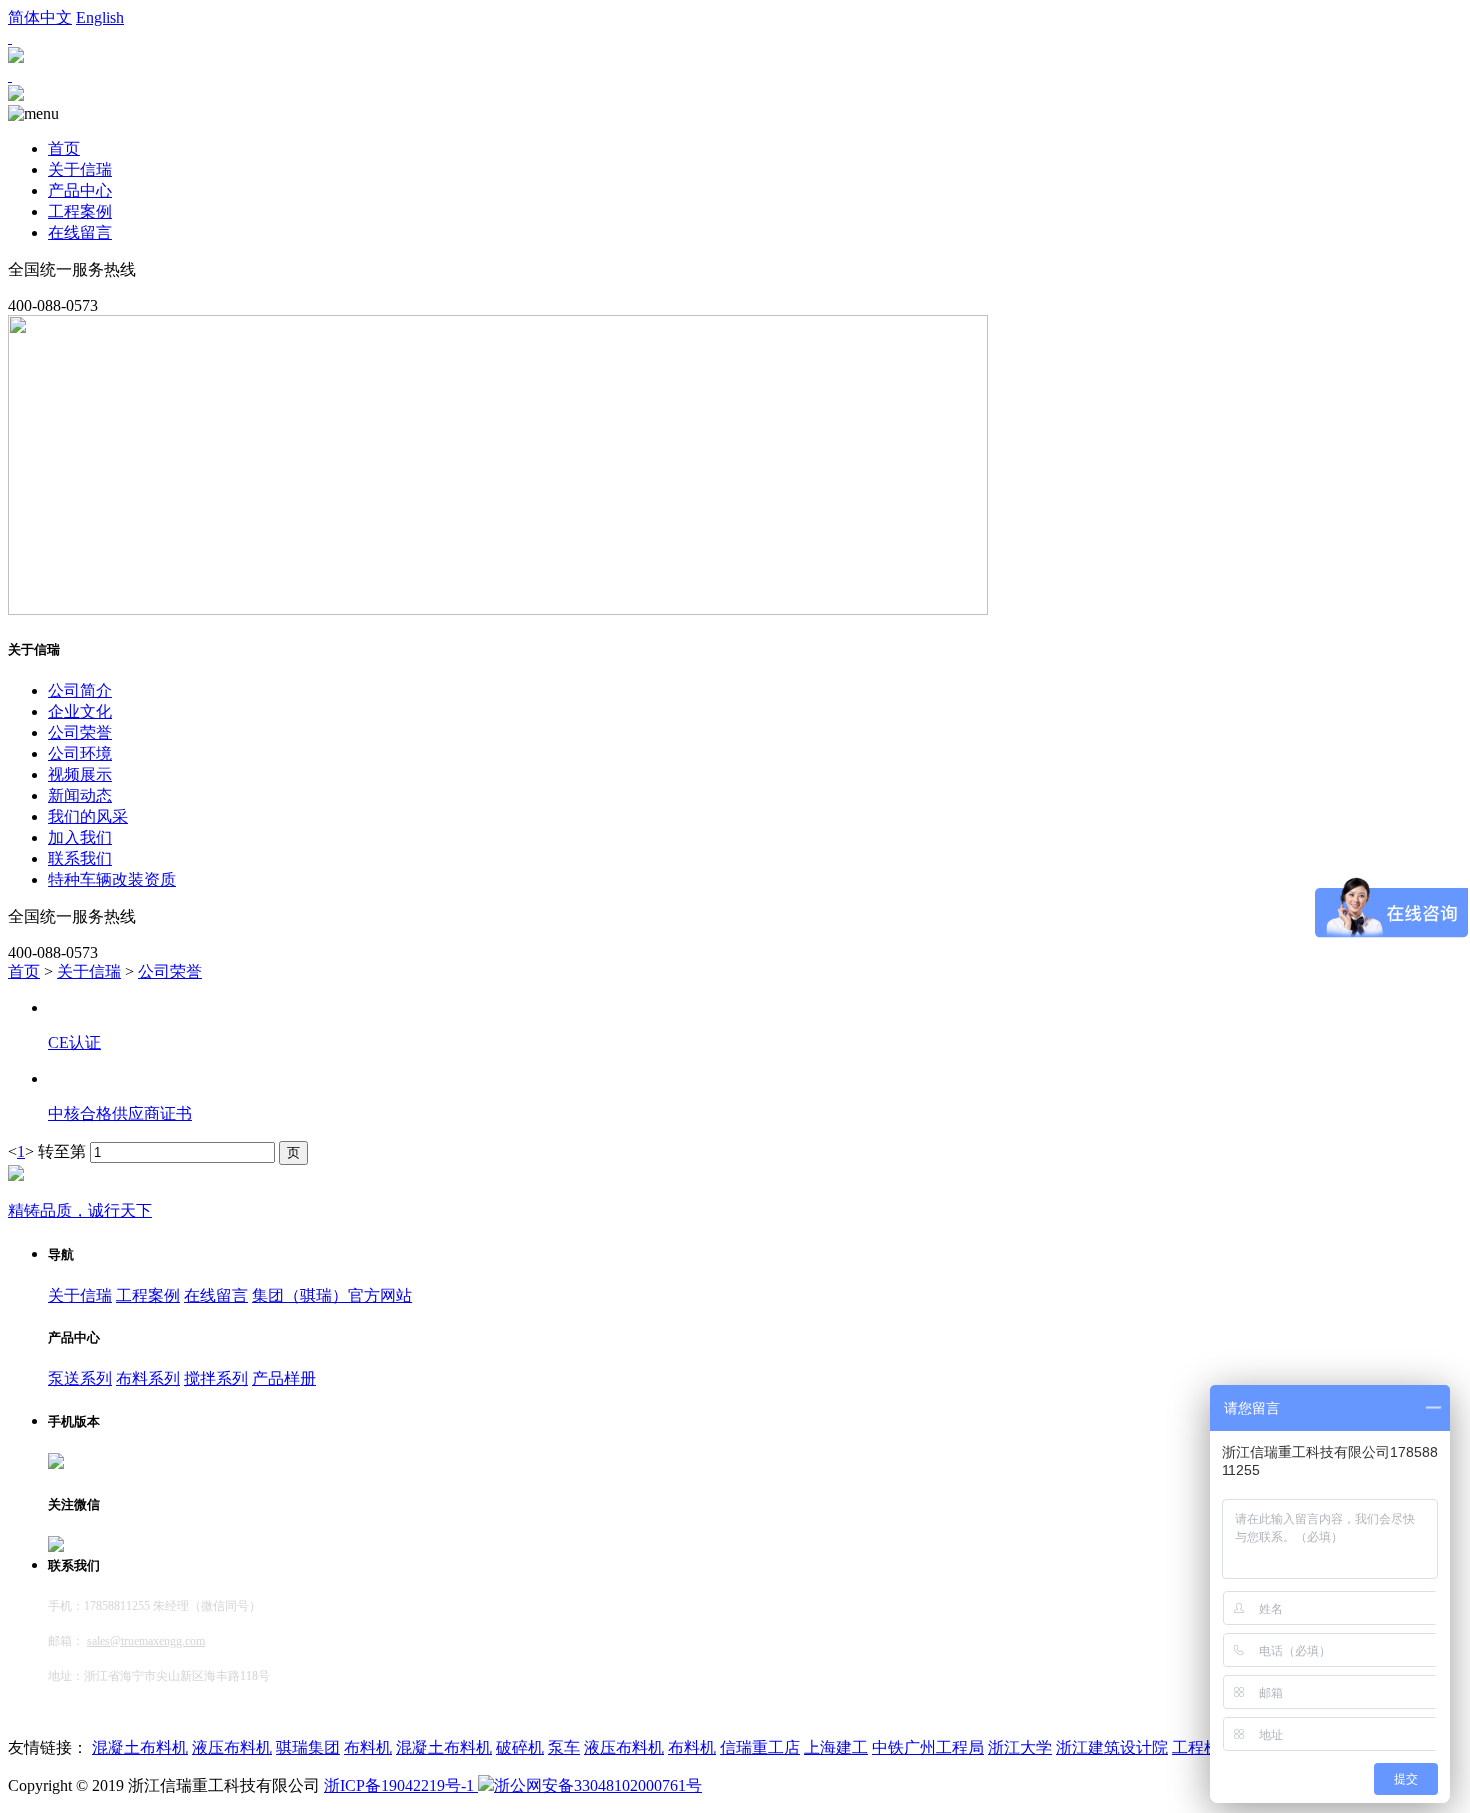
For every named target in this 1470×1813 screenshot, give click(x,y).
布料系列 (148, 1378)
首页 (64, 148)
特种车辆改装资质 (112, 879)
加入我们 (80, 837)
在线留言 (80, 232)
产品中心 (80, 190)
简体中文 (40, 17)
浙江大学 (1020, 1747)
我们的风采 (88, 816)
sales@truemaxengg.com (146, 1641)
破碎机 (520, 1747)
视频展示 (80, 774)
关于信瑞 (80, 169)
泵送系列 (80, 1378)
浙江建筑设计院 (1112, 1747)
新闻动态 (80, 795)
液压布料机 (232, 1747)
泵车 (564, 1747)
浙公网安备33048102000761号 (598, 1785)
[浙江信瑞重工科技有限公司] (16, 95)
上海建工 (836, 1747)
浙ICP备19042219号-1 (401, 1785)
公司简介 (80, 690)
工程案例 (80, 211)
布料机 (368, 1747)
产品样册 (284, 1378)
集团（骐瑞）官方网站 (332, 1295)
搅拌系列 (216, 1378)
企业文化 (80, 711)
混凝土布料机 (140, 1747)
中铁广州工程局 (928, 1747)
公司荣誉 (80, 732)
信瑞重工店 (760, 1747)
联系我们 (80, 858)
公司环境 (80, 753)
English (100, 17)
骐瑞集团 (308, 1747)
